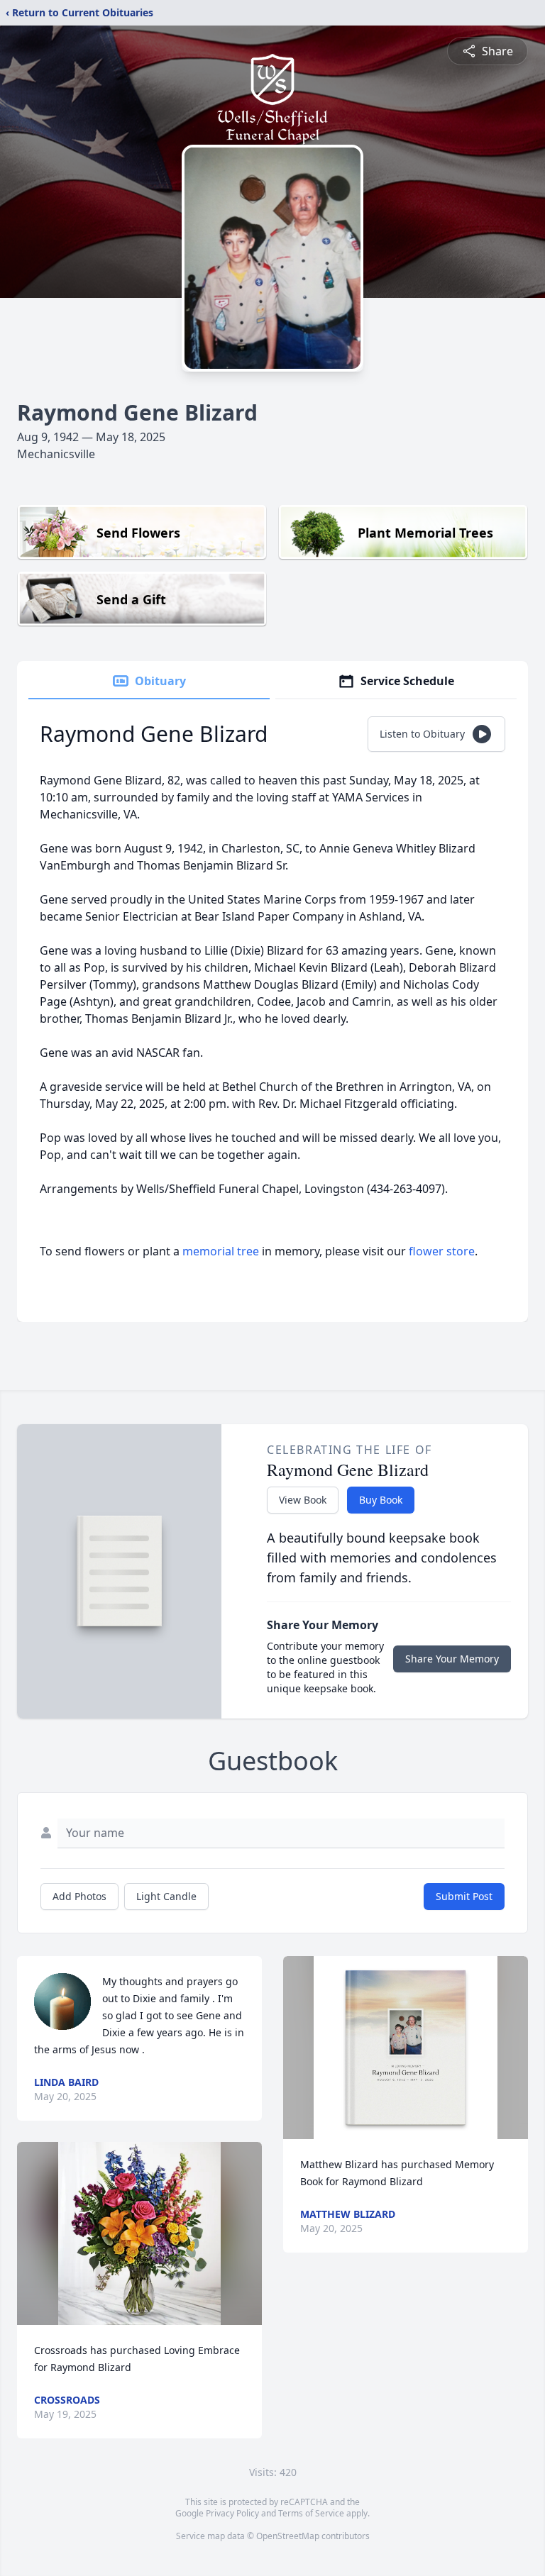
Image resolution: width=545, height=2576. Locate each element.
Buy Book (381, 1500)
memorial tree (221, 1251)
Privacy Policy (232, 2513)
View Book (303, 1500)
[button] (140, 2234)
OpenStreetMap (288, 2536)
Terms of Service (311, 2513)
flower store (442, 1251)
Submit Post (464, 1896)
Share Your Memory (452, 1659)
